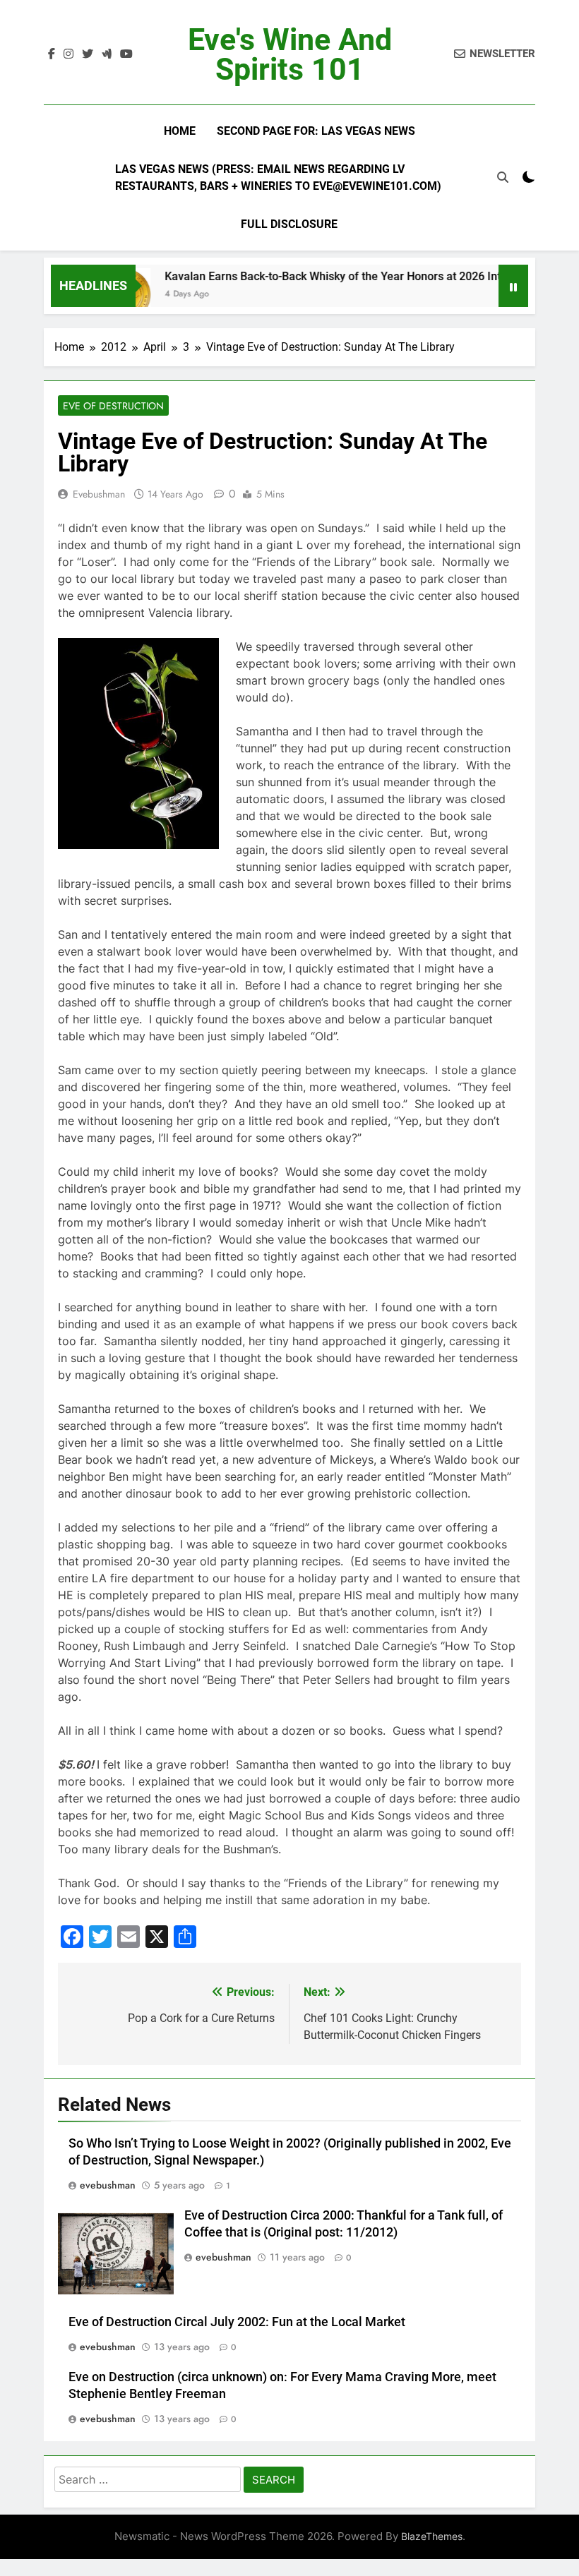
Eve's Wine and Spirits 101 (290, 54)
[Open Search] (503, 177)
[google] (107, 54)
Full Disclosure (289, 224)
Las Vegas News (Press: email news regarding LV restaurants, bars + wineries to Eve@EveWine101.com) (278, 177)
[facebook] (52, 54)
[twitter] (88, 54)
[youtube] (126, 54)
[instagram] (68, 54)
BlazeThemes (432, 2536)
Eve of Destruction (113, 406)
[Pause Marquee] (513, 286)
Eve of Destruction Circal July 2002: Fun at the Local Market (237, 2322)
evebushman (99, 494)
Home (180, 131)
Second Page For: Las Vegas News (316, 131)
